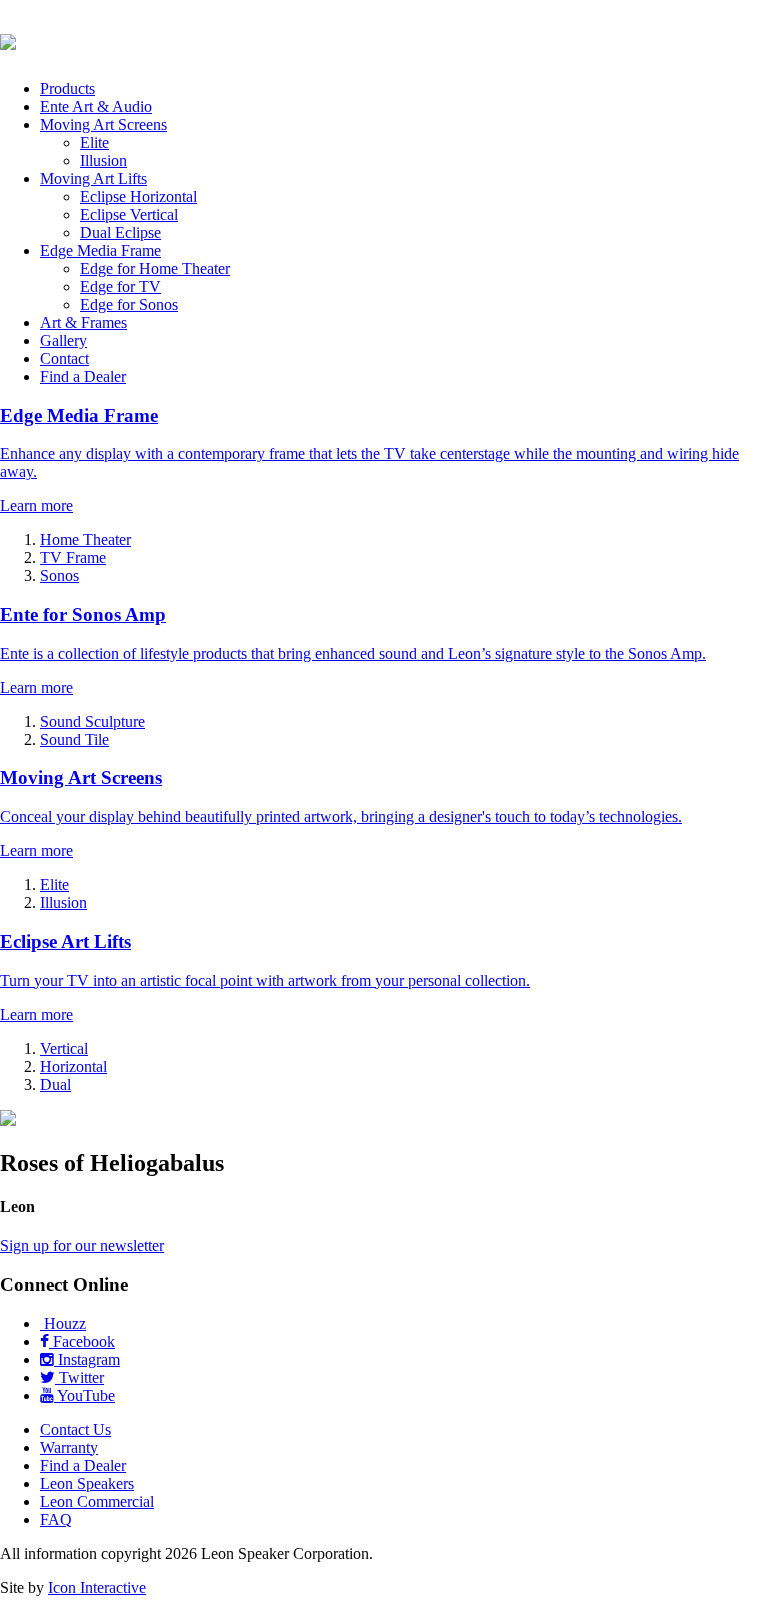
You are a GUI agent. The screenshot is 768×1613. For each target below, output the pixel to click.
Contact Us (75, 1429)
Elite (94, 142)
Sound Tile (74, 739)
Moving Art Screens (103, 124)
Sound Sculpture (92, 721)
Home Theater (85, 539)
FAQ (56, 1519)
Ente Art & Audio (96, 106)
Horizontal (73, 1066)
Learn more (36, 505)
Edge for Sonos (129, 304)
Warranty (69, 1447)
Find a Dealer (83, 376)
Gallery (63, 340)
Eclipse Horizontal (138, 196)
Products (67, 88)
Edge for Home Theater (155, 268)
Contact (64, 358)
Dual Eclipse (120, 232)
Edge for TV (120, 286)
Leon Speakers (87, 1483)
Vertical (64, 1048)
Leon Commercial (97, 1501)
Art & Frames (83, 322)
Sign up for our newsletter (82, 1245)
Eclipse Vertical (129, 214)
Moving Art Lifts (93, 178)
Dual (55, 1084)
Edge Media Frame (100, 250)
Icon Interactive (97, 1587)
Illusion (103, 160)
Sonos (59, 575)
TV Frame (73, 557)
